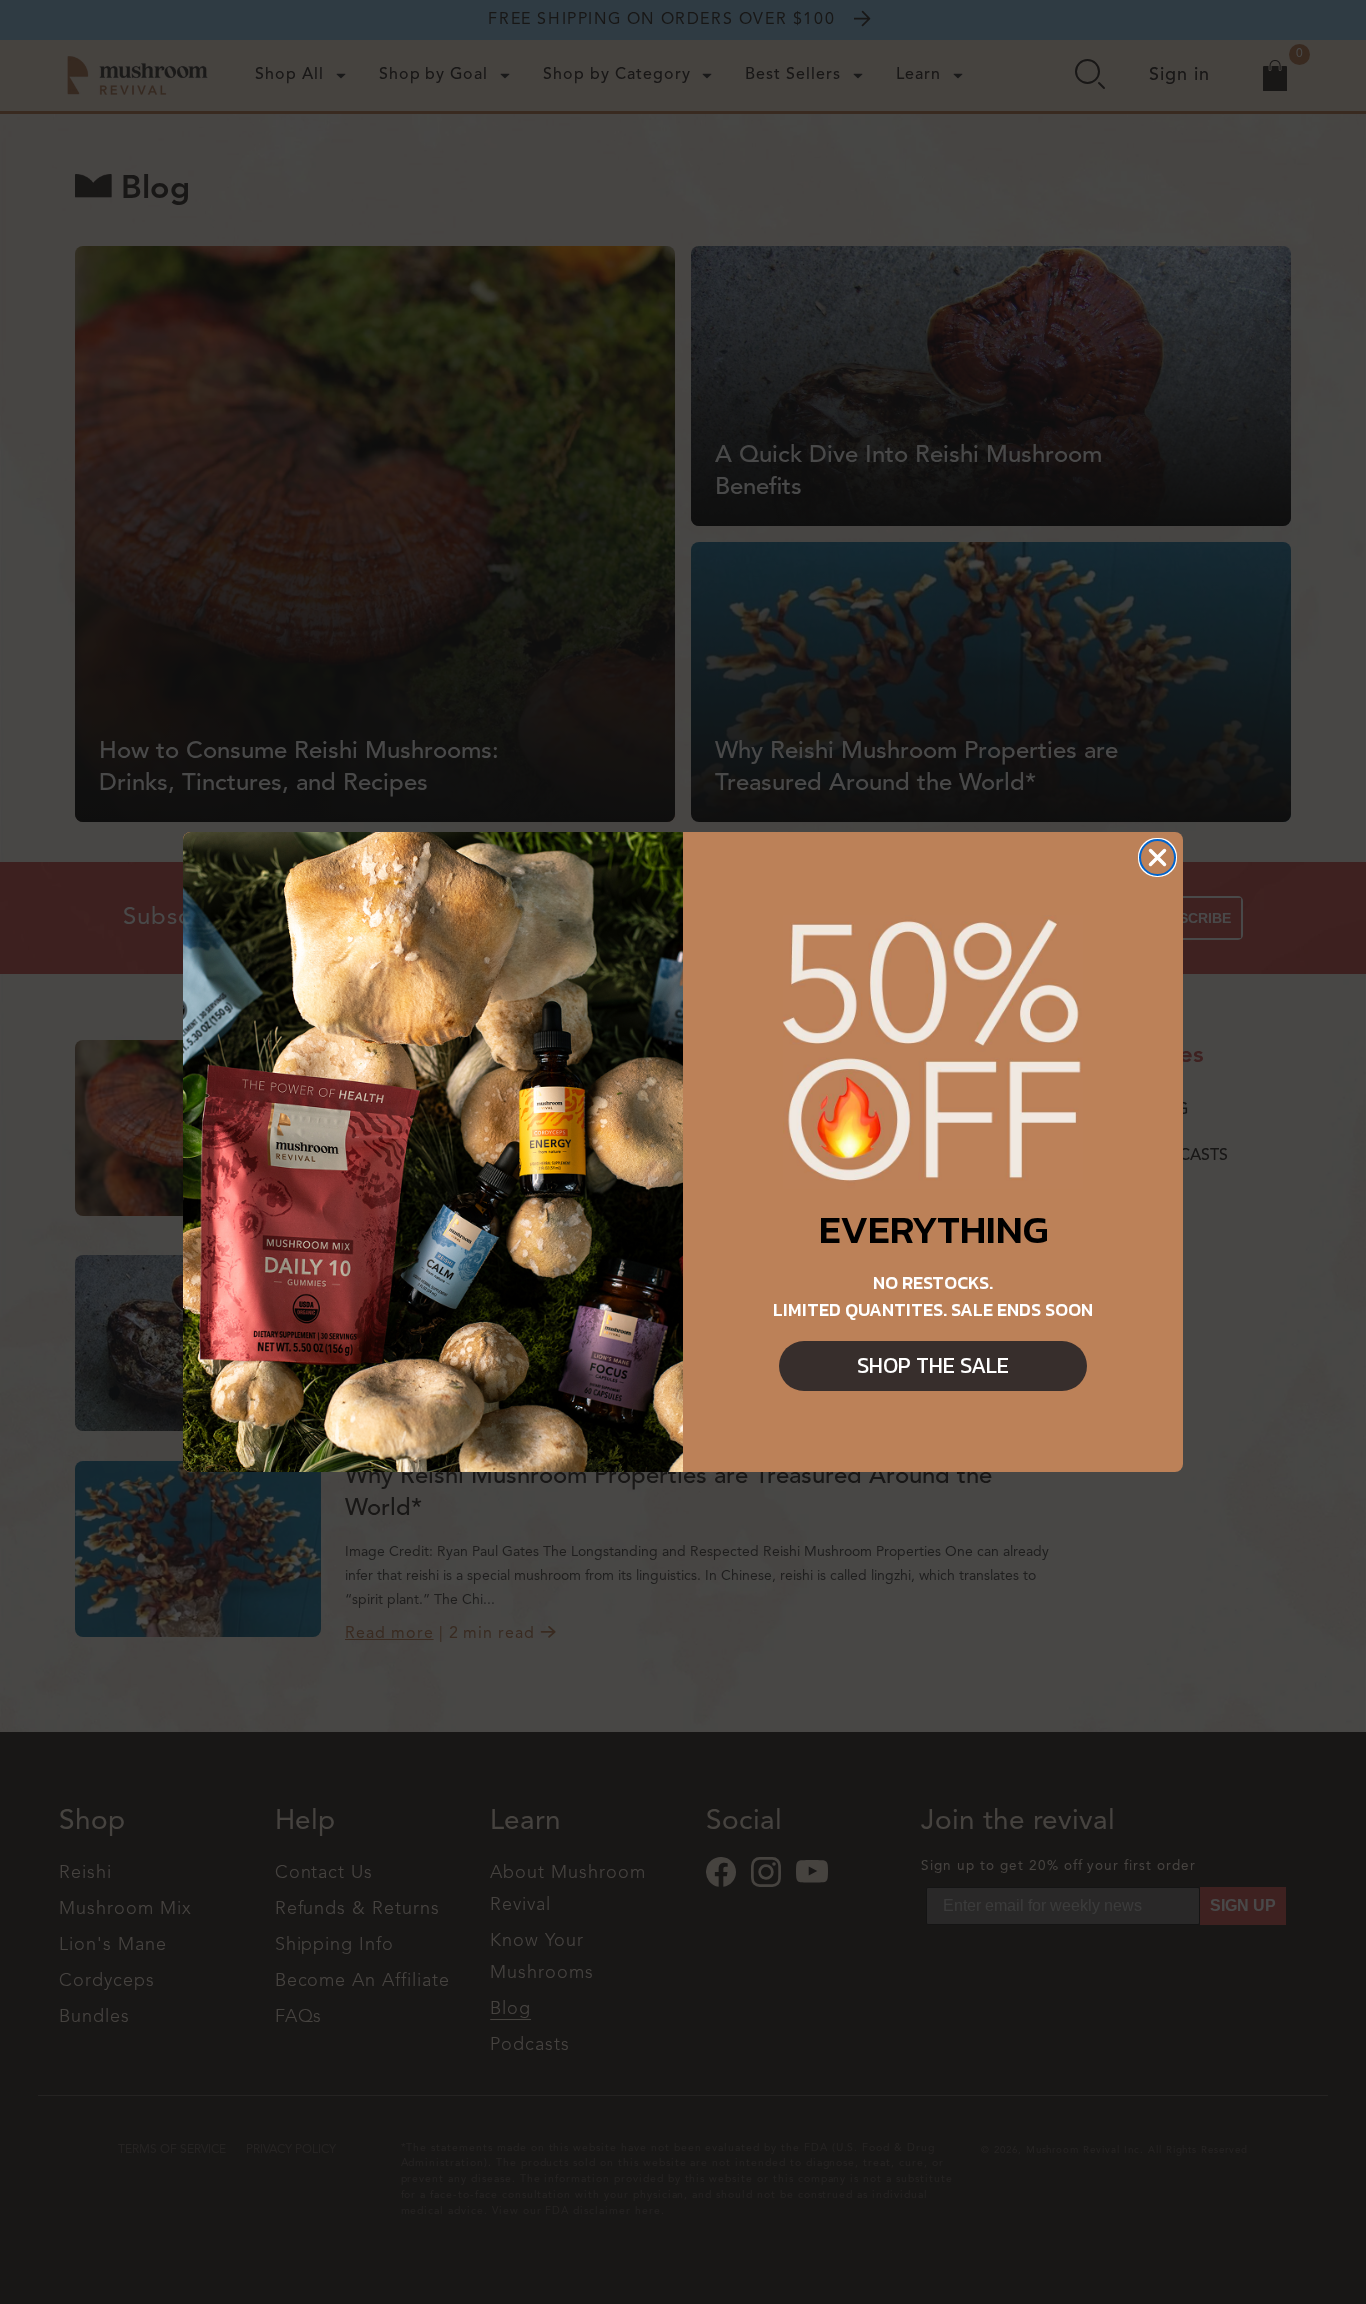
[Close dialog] (1157, 857)
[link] (933, 1052)
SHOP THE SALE (933, 1365)
